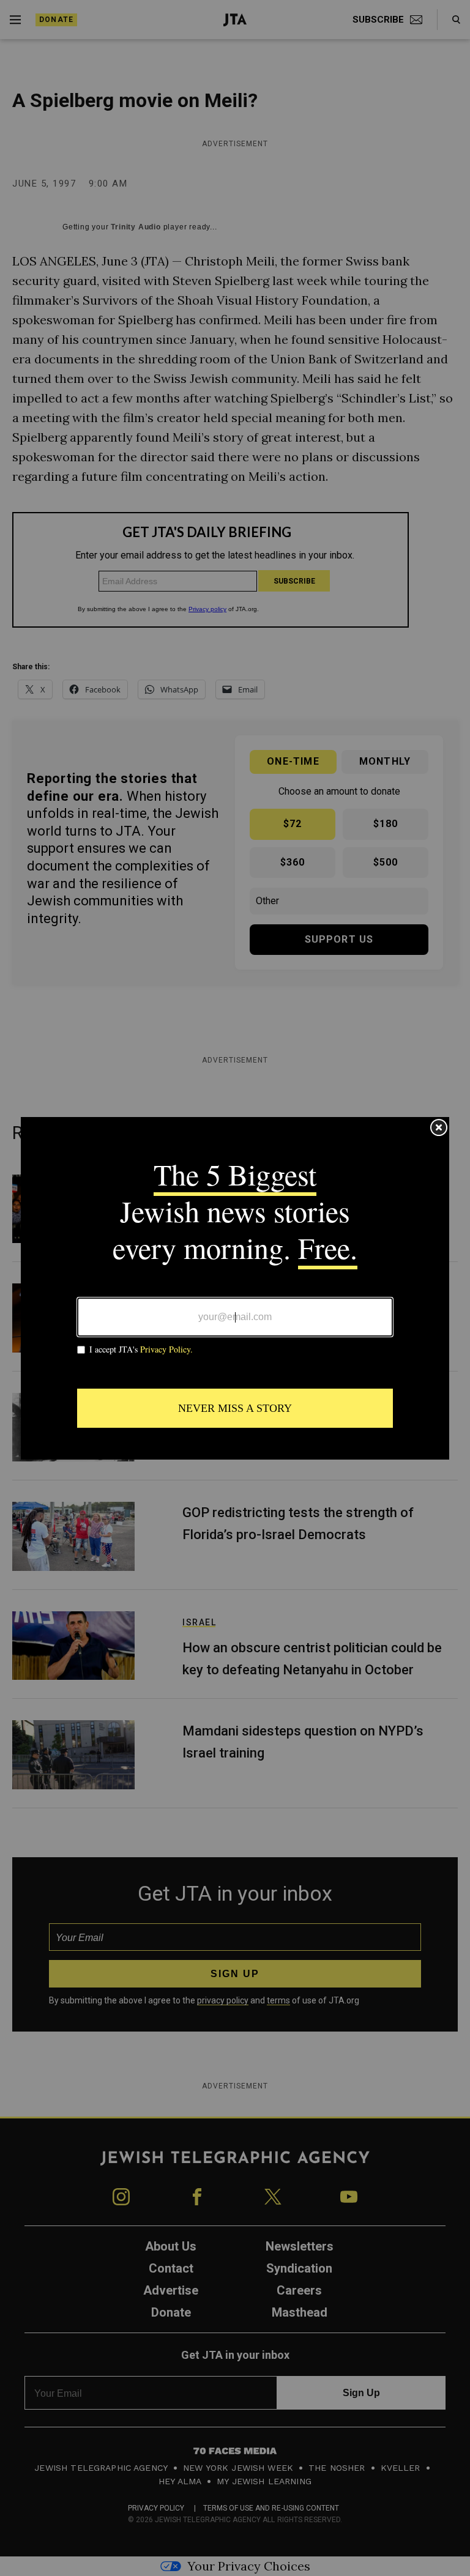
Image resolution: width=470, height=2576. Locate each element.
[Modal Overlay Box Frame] (235, 1288)
